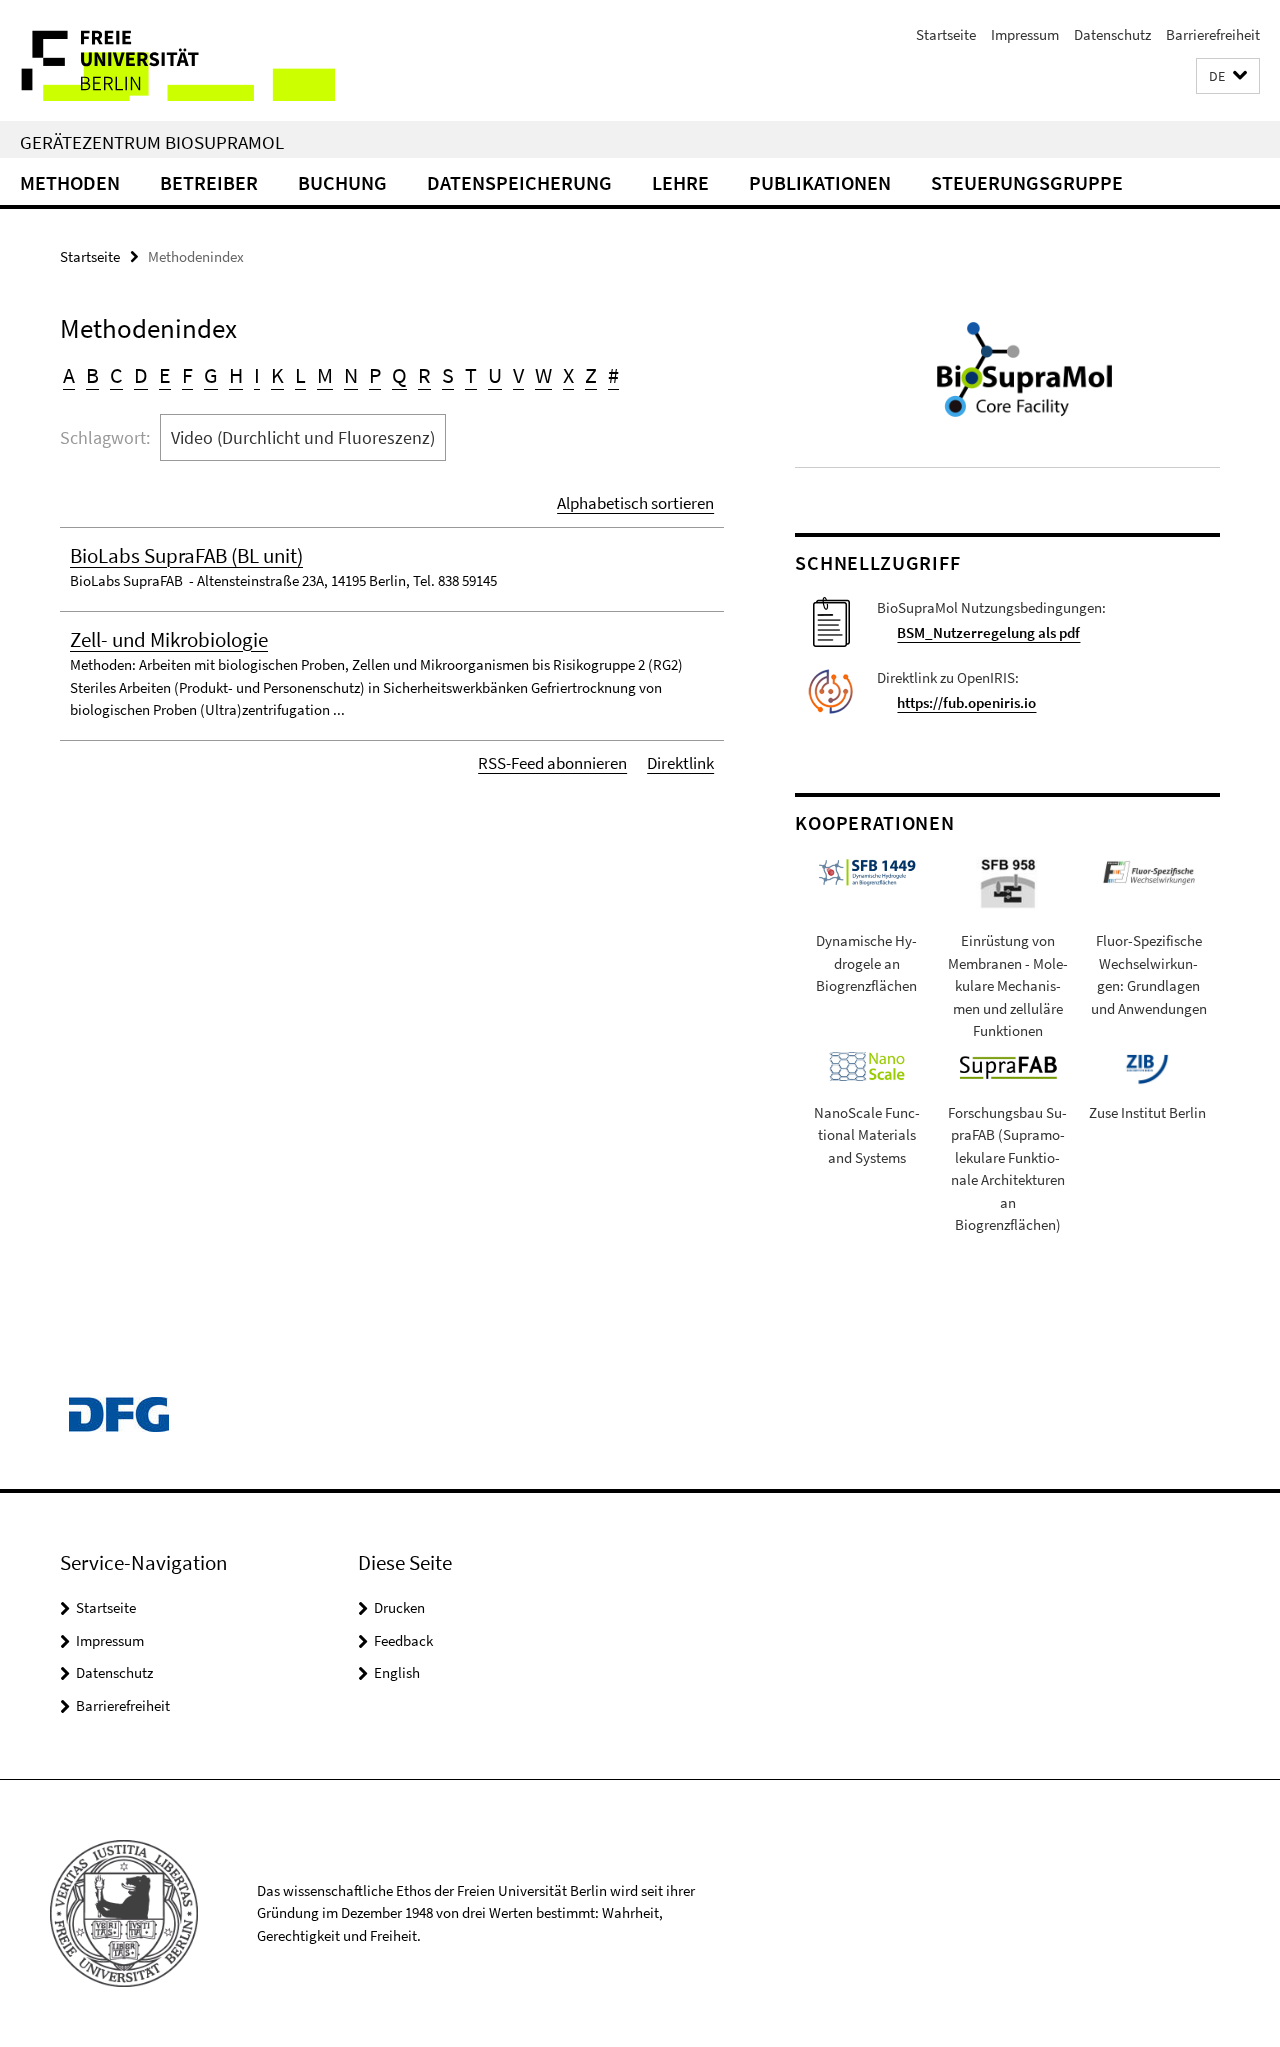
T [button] (471, 375)
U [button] (495, 375)
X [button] (568, 375)
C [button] (116, 375)
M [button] (325, 375)
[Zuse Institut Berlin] (1147, 1066)
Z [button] (591, 375)
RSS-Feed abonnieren (552, 763)
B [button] (92, 375)
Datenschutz (1112, 34)
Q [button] (399, 375)
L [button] (300, 375)
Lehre (680, 182)
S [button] (448, 375)
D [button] (141, 375)
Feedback (403, 1640)
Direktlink (680, 763)
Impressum (1025, 34)
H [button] (236, 375)
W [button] (543, 375)
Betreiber (209, 182)
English (397, 1672)
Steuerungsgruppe (1027, 182)
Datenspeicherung (519, 182)
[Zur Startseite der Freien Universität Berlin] (167, 60)
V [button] (518, 375)
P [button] (375, 375)
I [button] (257, 375)
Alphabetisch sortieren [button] (635, 503)
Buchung (342, 182)
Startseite (946, 34)
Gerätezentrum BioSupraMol (152, 142)
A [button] (69, 375)
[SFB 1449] (867, 870)
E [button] (165, 375)
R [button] (424, 375)
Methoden (70, 182)
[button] (1228, 76)
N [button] (351, 375)
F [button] (187, 375)
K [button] (277, 375)
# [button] (613, 375)
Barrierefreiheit (1213, 34)
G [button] (211, 375)
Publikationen (820, 182)
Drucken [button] (399, 1607)
